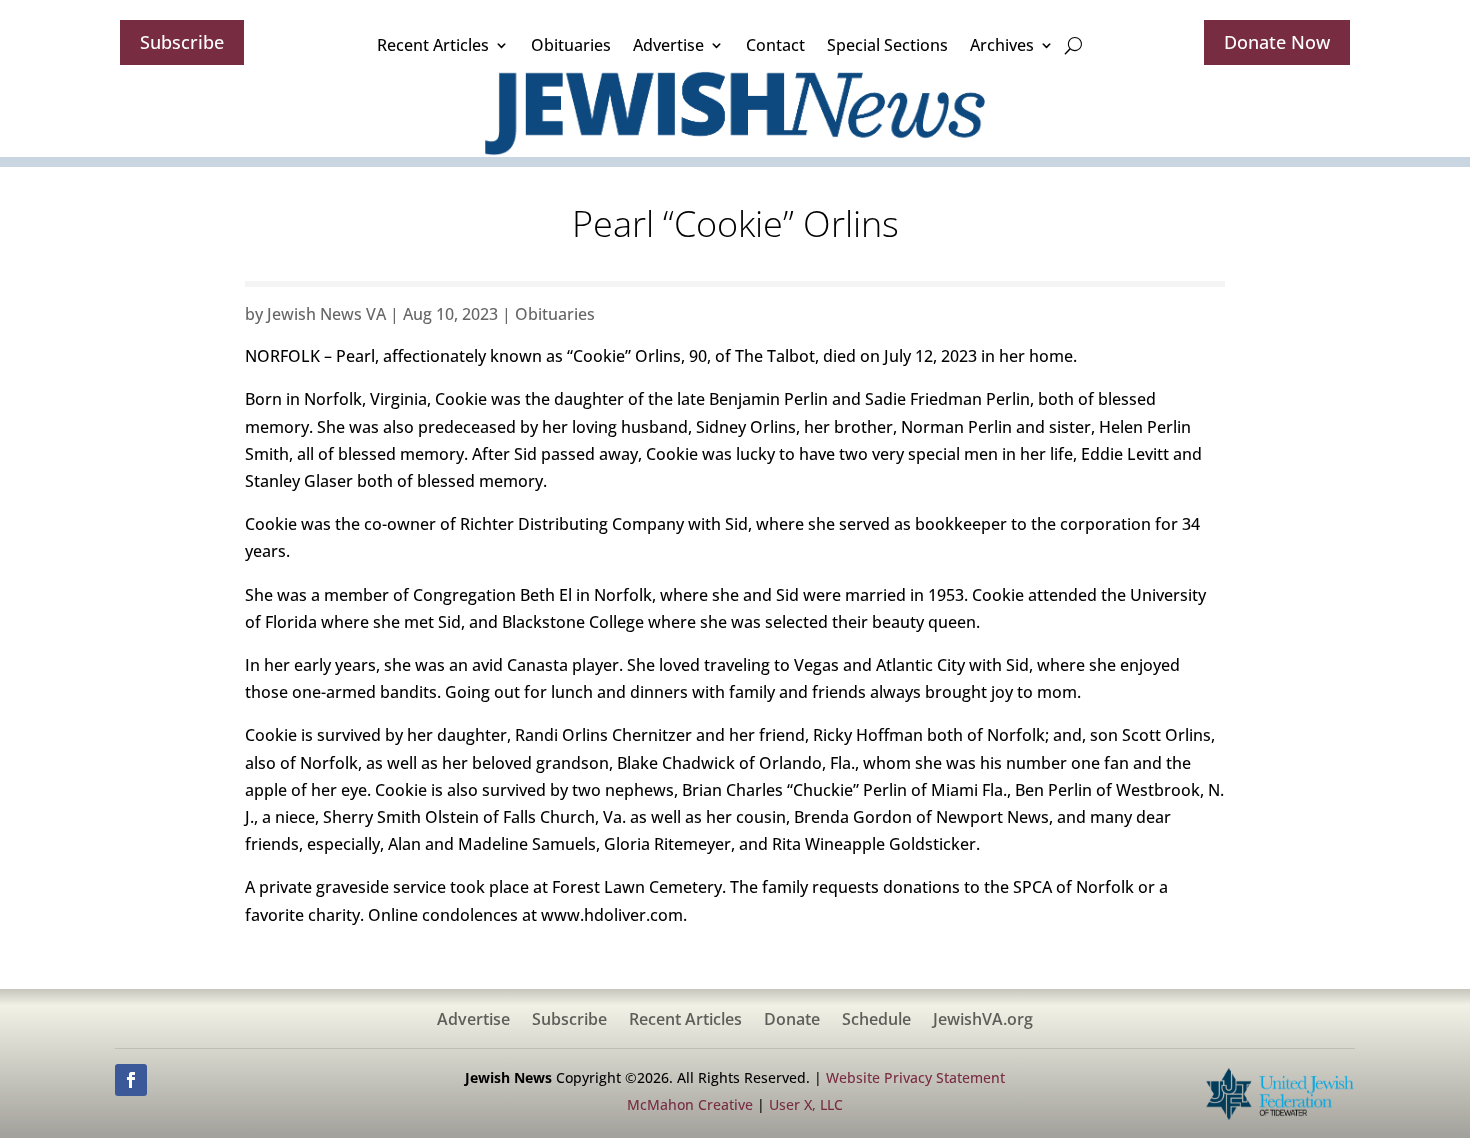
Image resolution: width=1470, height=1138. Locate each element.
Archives (1002, 45)
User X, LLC (806, 1104)
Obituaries (571, 45)
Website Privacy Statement (915, 1077)
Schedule (876, 1021)
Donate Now (1277, 42)
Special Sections (887, 45)
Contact (775, 45)
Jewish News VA (326, 314)
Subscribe (182, 42)
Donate (792, 1021)
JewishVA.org (983, 1021)
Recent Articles (433, 45)
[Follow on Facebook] (131, 1080)
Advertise (668, 45)
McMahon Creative (690, 1104)
